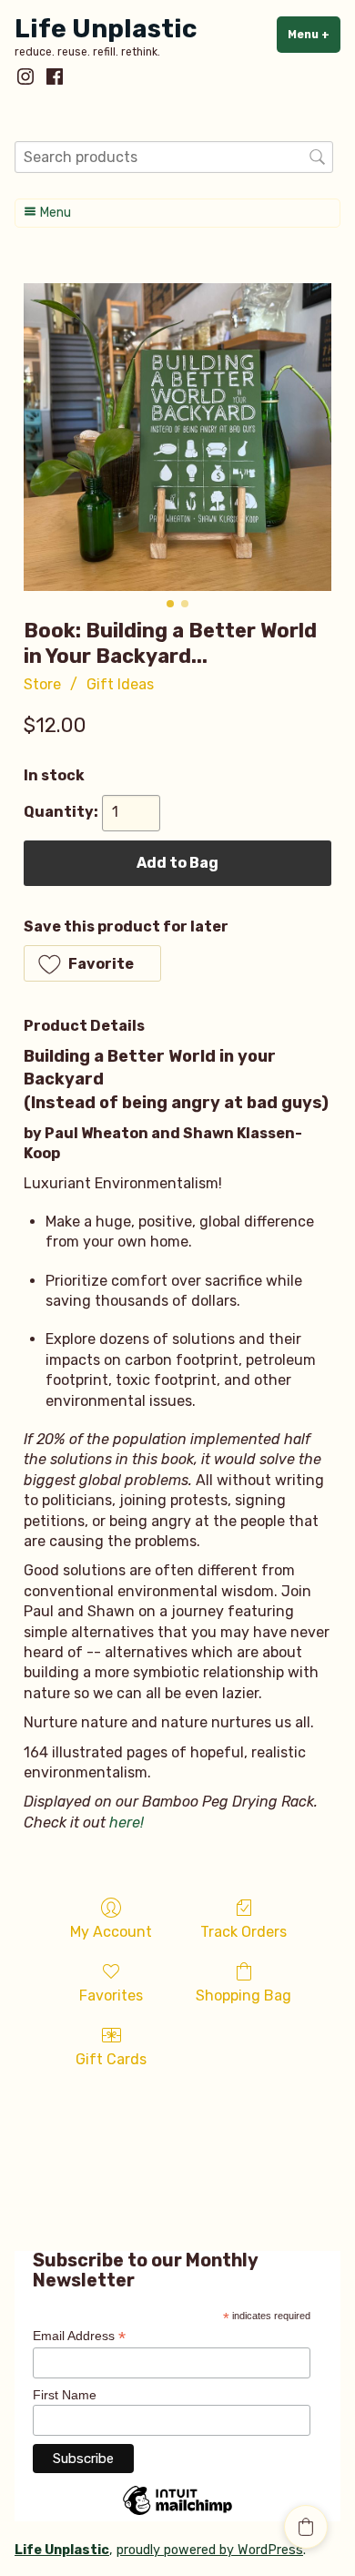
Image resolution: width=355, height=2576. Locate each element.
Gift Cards (111, 2059)
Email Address (79, 2336)
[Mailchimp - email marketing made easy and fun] (177, 2514)
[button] (92, 963)
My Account (111, 1932)
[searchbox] (174, 157)
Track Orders (243, 1932)
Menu (314, 35)
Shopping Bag (243, 1996)
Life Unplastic (106, 29)
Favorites (111, 1996)
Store (42, 684)
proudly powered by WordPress (210, 2550)
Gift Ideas (120, 684)
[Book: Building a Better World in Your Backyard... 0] (177, 437)
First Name (65, 2395)
